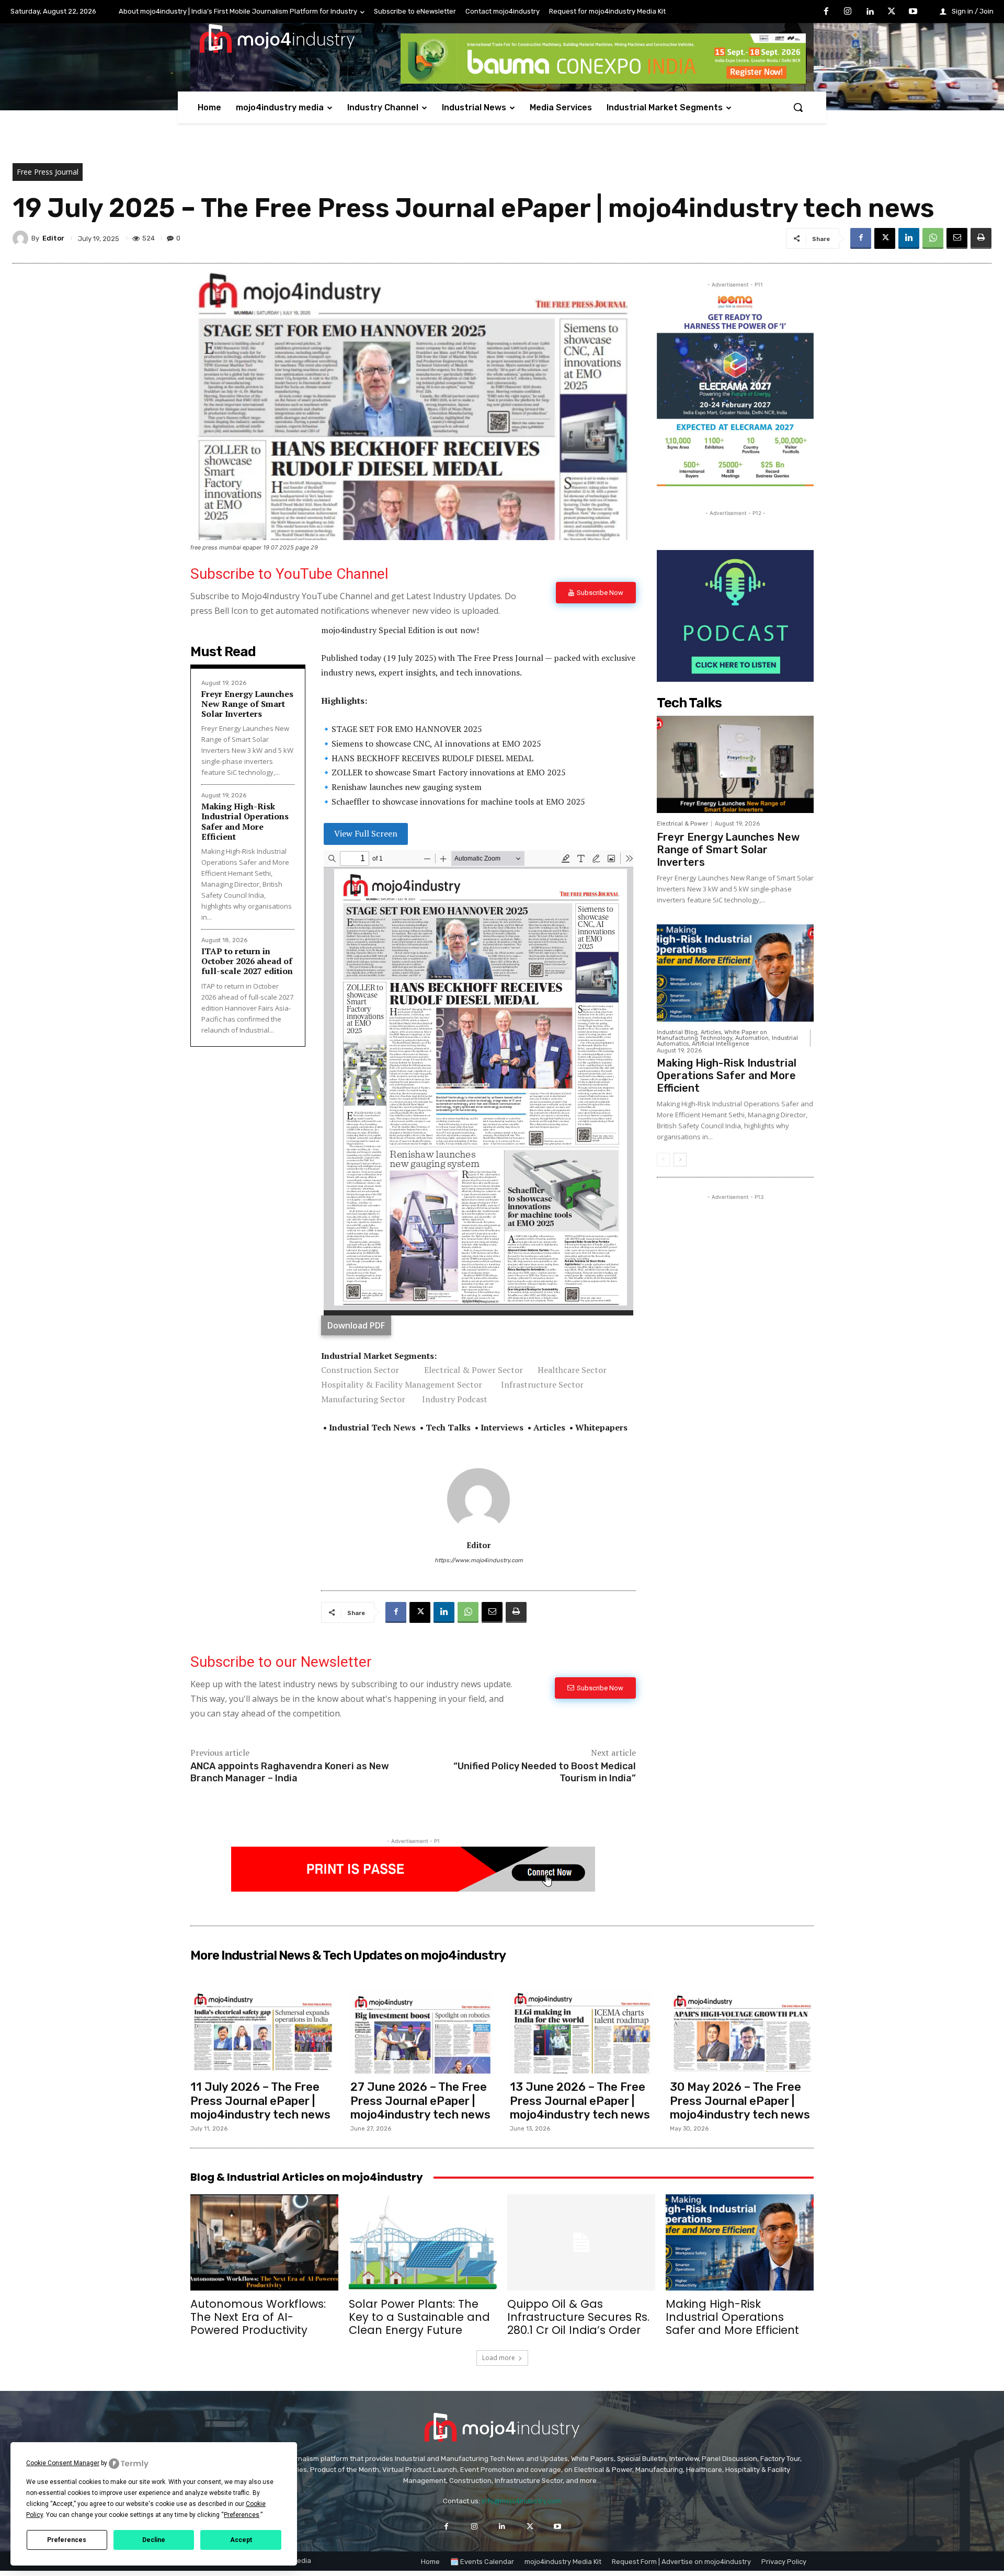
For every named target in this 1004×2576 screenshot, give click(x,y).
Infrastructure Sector (542, 1384)
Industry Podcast (455, 1399)
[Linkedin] (870, 12)
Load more (499, 2358)
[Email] (957, 238)
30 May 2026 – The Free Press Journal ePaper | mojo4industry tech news (740, 2101)
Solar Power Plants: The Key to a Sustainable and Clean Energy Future (419, 2317)
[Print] (981, 238)
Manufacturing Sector (363, 1399)
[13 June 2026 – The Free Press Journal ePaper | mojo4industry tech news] (582, 2032)
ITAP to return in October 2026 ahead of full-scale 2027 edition (247, 961)
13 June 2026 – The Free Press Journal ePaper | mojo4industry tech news (580, 2101)
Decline (154, 2540)
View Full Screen (366, 833)
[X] (892, 12)
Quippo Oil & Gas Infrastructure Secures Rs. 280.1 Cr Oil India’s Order (578, 2317)
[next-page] (680, 1160)
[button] (798, 107)
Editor (53, 238)
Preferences (67, 2540)
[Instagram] (848, 12)
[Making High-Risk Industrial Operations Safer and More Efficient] (735, 973)
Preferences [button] (242, 2515)
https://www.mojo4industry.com (479, 1560)
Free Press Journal (48, 172)
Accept (241, 2540)
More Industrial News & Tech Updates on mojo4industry (348, 1955)
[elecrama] (735, 483)
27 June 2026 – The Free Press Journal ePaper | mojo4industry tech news (420, 2101)
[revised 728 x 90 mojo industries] (603, 81)
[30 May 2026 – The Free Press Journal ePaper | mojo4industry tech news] (742, 2032)
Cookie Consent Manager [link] (63, 2463)
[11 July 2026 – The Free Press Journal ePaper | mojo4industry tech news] (263, 2032)
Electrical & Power (682, 824)
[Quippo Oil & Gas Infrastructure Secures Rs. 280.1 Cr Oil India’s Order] (581, 2242)
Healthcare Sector (572, 1370)
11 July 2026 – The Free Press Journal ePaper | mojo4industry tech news (260, 2101)
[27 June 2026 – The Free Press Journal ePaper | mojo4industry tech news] (423, 2032)
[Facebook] (826, 12)
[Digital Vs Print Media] (413, 1889)
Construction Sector (360, 1370)
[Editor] (22, 238)
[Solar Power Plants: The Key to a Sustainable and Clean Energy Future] (423, 2242)
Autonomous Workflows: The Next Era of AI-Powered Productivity (258, 2317)
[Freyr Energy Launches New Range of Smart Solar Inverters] (735, 764)
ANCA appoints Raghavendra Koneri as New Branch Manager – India (290, 1772)
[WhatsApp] (933, 238)
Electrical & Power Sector (474, 1370)
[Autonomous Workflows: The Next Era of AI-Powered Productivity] (264, 2242)
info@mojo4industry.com (521, 2501)
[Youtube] (913, 12)
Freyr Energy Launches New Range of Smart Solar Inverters (247, 704)
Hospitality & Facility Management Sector (402, 1384)
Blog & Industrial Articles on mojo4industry (307, 2177)
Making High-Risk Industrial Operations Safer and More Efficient (245, 821)
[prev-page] (663, 1160)
